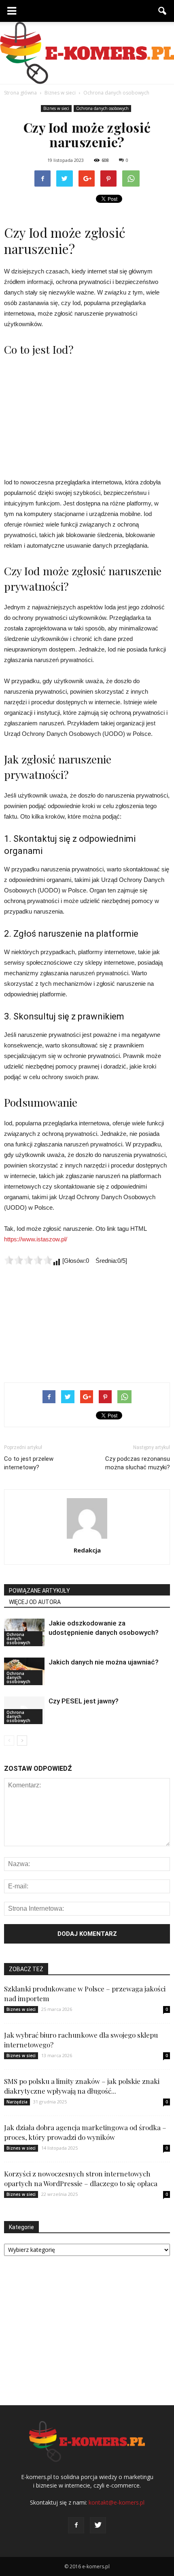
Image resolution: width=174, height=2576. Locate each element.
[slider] (28, 1260)
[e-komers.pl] (87, 53)
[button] (163, 11)
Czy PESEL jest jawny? (84, 1701)
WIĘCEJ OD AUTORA (35, 1602)
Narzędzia (17, 2102)
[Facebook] (76, 2525)
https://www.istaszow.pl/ (36, 1239)
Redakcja (87, 1550)
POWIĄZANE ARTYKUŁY (39, 1591)
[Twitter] (98, 2525)
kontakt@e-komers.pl (117, 2502)
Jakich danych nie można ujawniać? (104, 1662)
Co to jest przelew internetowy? (29, 1463)
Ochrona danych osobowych (102, 108)
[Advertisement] (87, 416)
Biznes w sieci (56, 108)
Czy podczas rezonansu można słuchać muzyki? (138, 1463)
